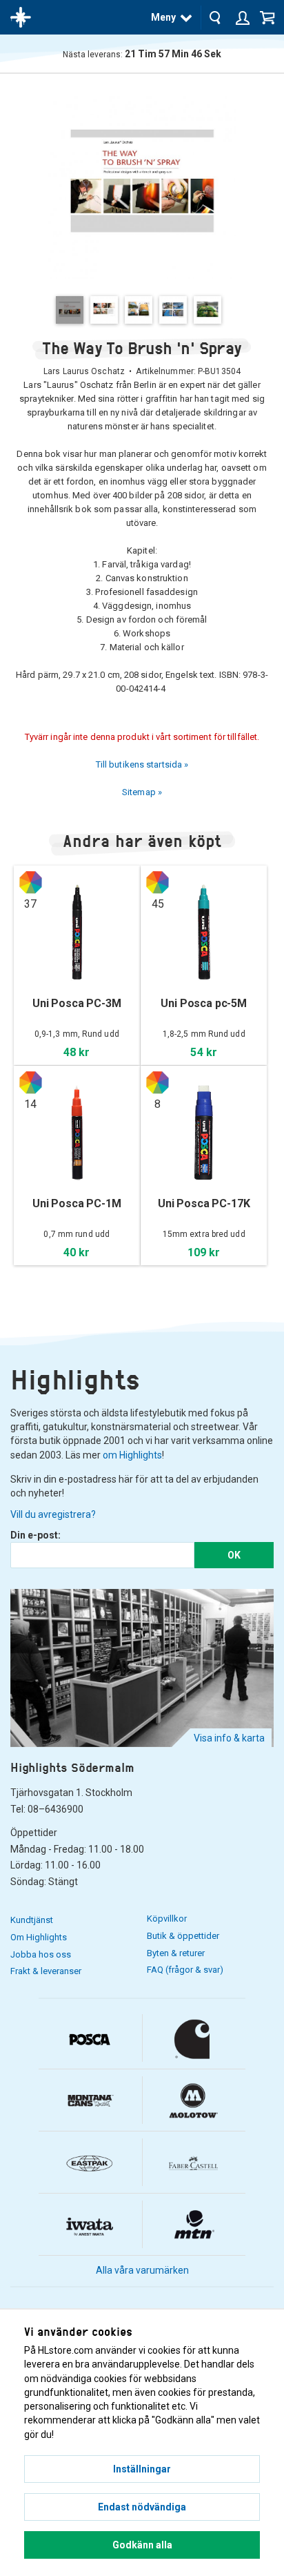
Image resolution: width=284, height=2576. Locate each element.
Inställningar (142, 2469)
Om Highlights (39, 1937)
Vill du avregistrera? (53, 1514)
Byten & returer (176, 1953)
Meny (163, 17)
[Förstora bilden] (142, 184)
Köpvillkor (167, 1919)
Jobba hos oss (41, 1954)
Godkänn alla (142, 2545)
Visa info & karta (229, 1738)
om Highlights (132, 1455)
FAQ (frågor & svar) (185, 1970)
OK (234, 1555)
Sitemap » (142, 792)
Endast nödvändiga (142, 2507)
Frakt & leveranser (46, 1971)
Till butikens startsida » (142, 764)
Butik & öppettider (183, 1936)
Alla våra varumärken (142, 2270)
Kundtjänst (32, 1920)
